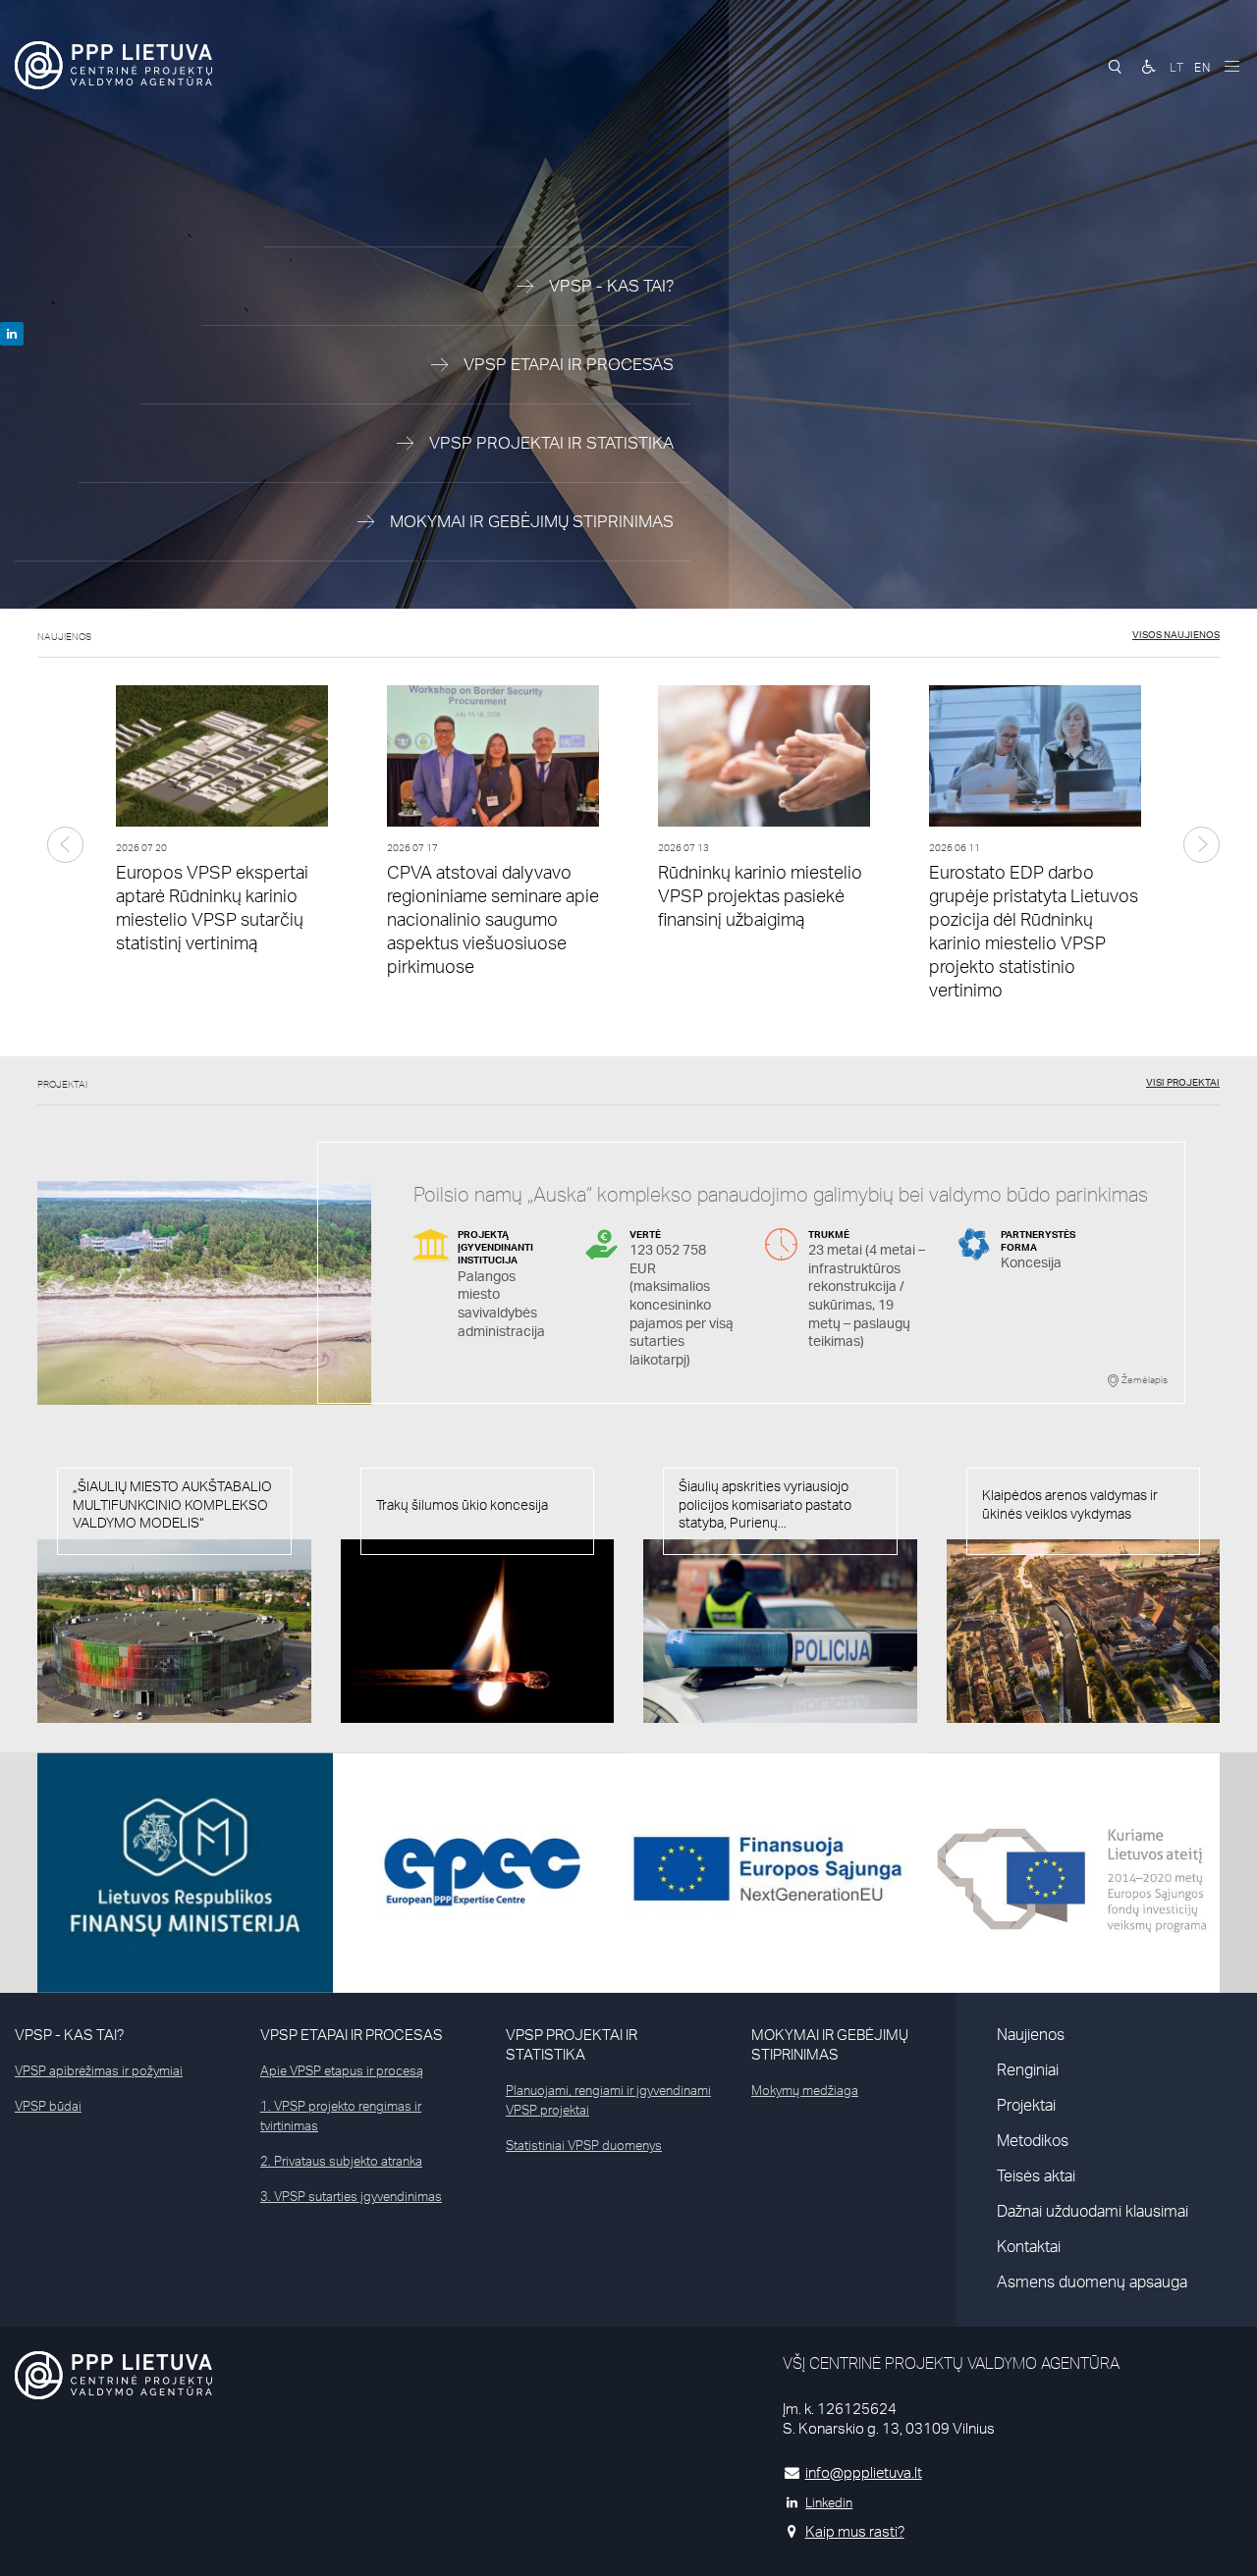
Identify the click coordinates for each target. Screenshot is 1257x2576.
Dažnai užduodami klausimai (1093, 2211)
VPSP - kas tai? (69, 2035)
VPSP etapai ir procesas (352, 2035)
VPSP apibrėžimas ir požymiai (99, 2070)
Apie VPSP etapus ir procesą (342, 2070)
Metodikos (1033, 2140)
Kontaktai (1029, 2246)
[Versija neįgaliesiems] (1149, 67)
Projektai (1026, 2105)
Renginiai (1028, 2069)
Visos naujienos (1176, 634)
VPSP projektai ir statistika (572, 2044)
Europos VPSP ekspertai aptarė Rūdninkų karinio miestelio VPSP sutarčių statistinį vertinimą (212, 907)
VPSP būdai (48, 2106)
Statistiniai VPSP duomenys (584, 2145)
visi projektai (1183, 1082)
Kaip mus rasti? (854, 2531)
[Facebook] (12, 334)
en (1202, 67)
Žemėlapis (1144, 1379)
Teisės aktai (1036, 2175)
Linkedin (829, 2502)
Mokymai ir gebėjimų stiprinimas (830, 2044)
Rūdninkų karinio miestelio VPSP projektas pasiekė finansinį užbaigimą (760, 895)
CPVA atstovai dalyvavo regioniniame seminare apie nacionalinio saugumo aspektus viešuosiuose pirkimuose (493, 919)
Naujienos (1031, 2034)
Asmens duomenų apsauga (1092, 2281)
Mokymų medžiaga (805, 2090)
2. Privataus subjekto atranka (341, 2161)
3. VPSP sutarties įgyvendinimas (351, 2196)
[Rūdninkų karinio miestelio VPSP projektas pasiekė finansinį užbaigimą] (764, 761)
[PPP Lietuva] (113, 65)
